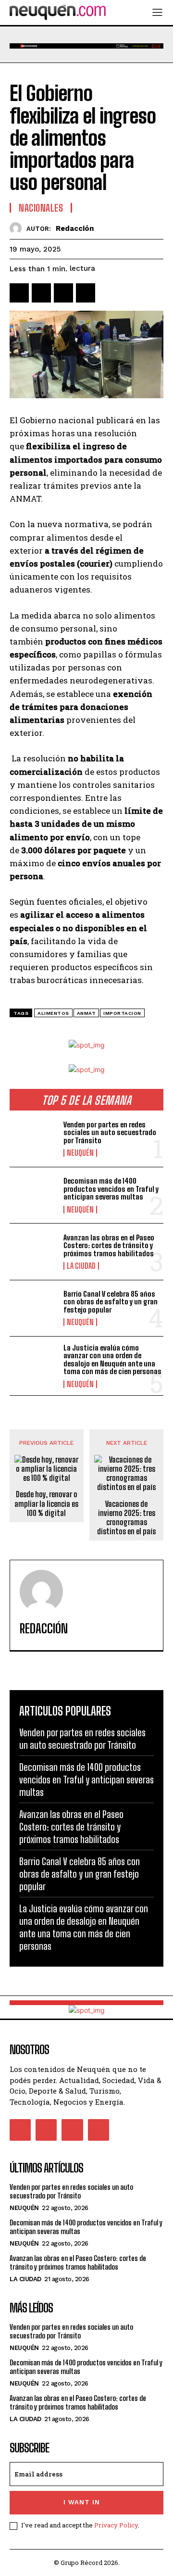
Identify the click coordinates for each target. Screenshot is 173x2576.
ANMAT (86, 1013)
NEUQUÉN (80, 1153)
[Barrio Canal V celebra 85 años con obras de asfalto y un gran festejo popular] (33, 1308)
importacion (122, 1013)
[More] (108, 293)
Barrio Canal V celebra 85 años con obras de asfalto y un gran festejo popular (111, 1302)
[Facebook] (19, 293)
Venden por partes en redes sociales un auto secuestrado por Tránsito (110, 1132)
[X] (41, 293)
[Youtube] (99, 2130)
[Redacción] (18, 228)
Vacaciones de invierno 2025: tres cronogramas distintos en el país (126, 1518)
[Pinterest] (63, 293)
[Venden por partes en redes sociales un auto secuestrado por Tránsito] (33, 1138)
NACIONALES (41, 208)
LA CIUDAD (81, 1266)
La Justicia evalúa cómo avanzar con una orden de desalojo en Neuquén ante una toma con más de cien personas (112, 1360)
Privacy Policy (116, 2525)
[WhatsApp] (86, 293)
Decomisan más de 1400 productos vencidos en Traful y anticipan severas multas (111, 1189)
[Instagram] (46, 2130)
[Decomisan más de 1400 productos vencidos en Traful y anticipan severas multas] (33, 1195)
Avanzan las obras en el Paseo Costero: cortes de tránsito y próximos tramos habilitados (109, 1245)
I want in (82, 2502)
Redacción (75, 228)
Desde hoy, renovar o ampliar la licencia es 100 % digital (46, 1503)
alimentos (53, 1013)
